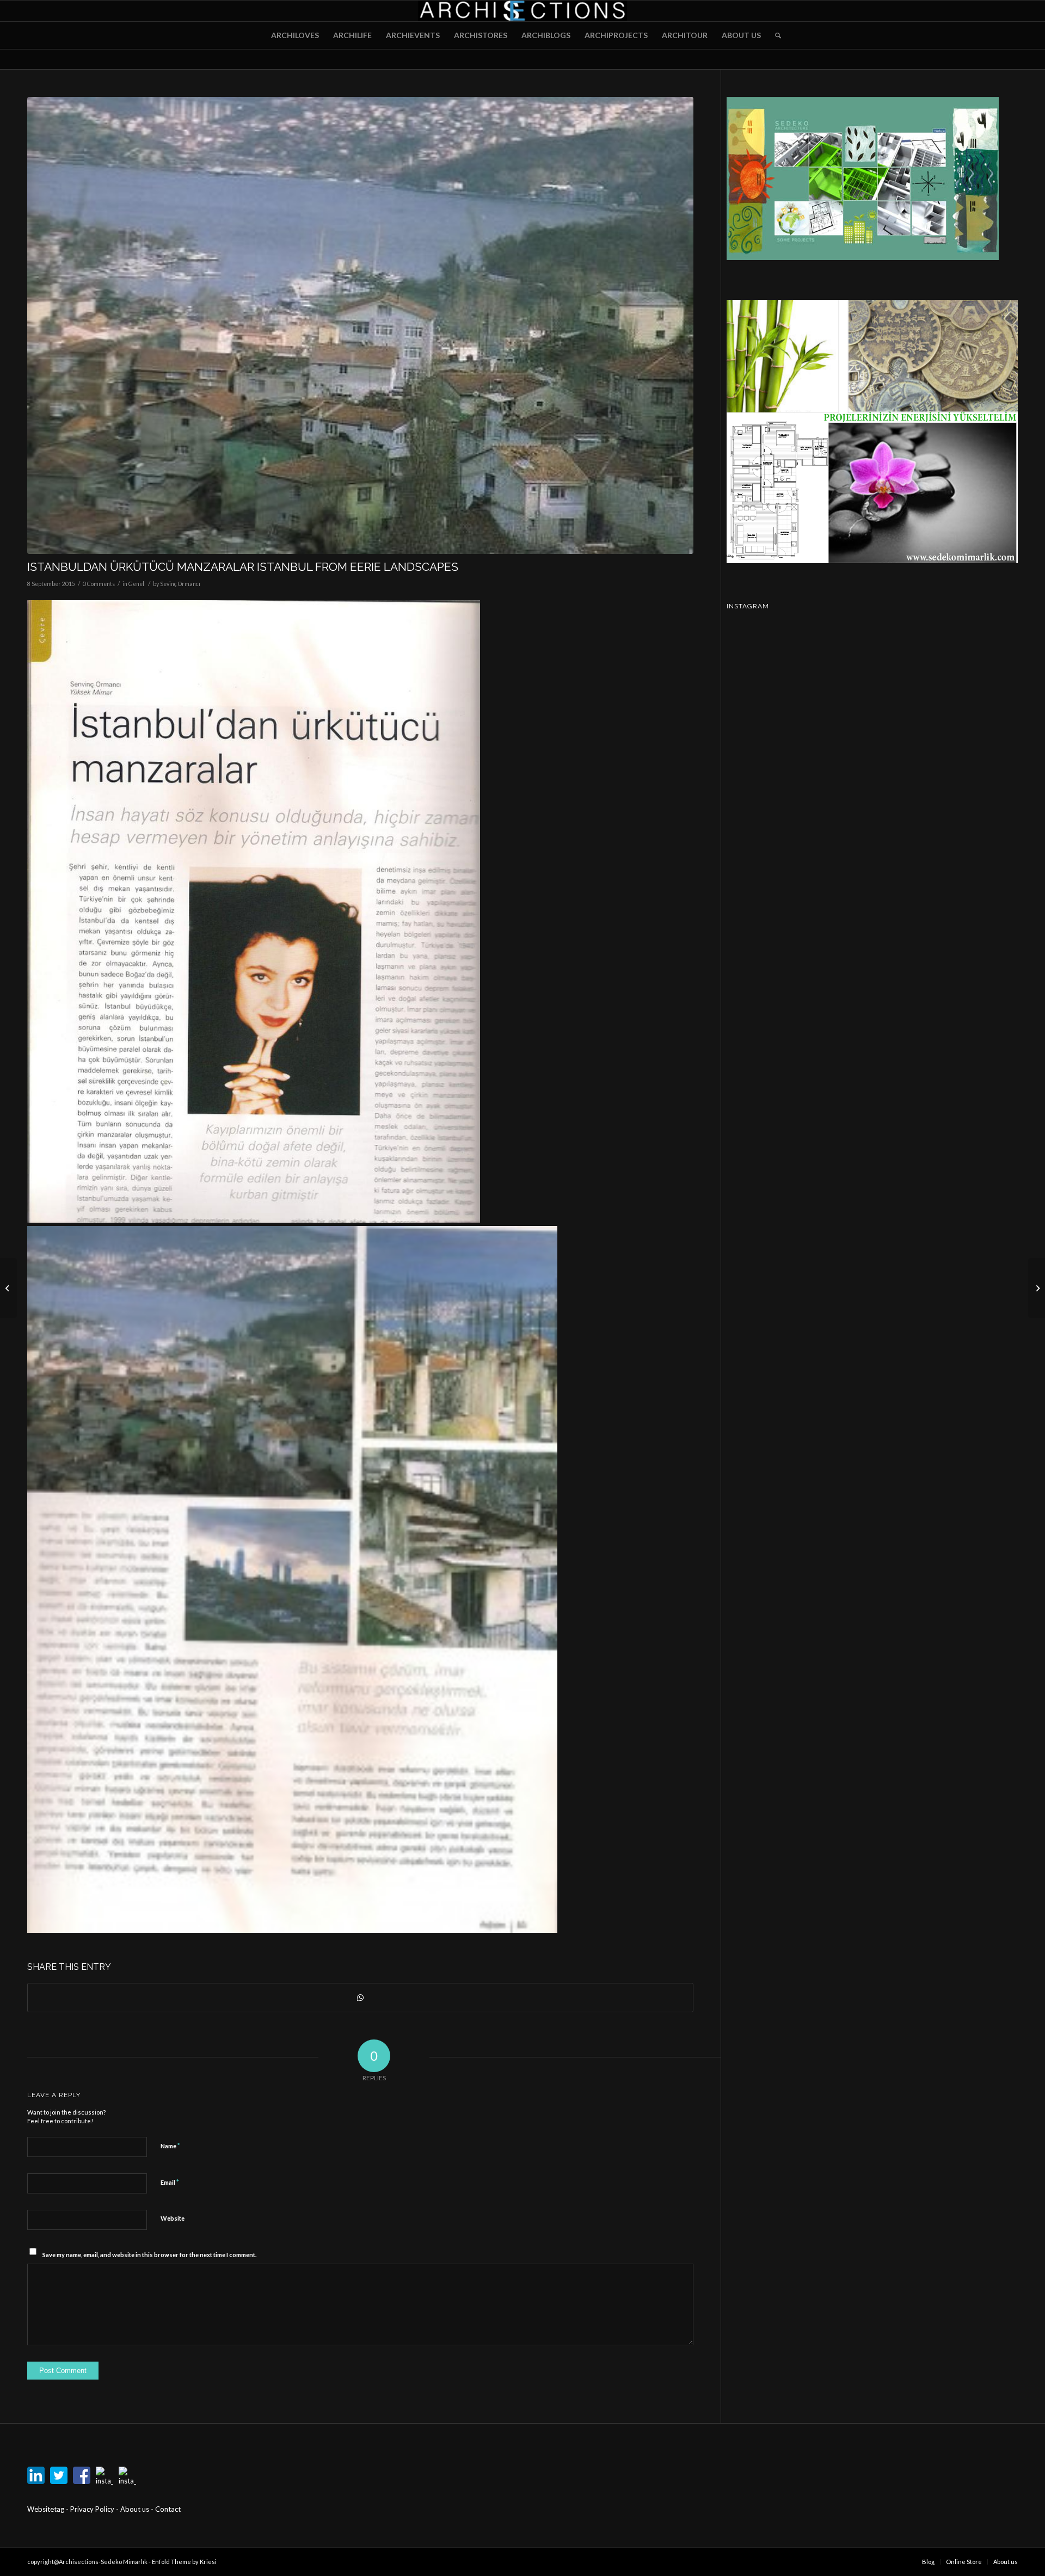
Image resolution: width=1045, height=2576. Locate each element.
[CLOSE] (609, 1218)
